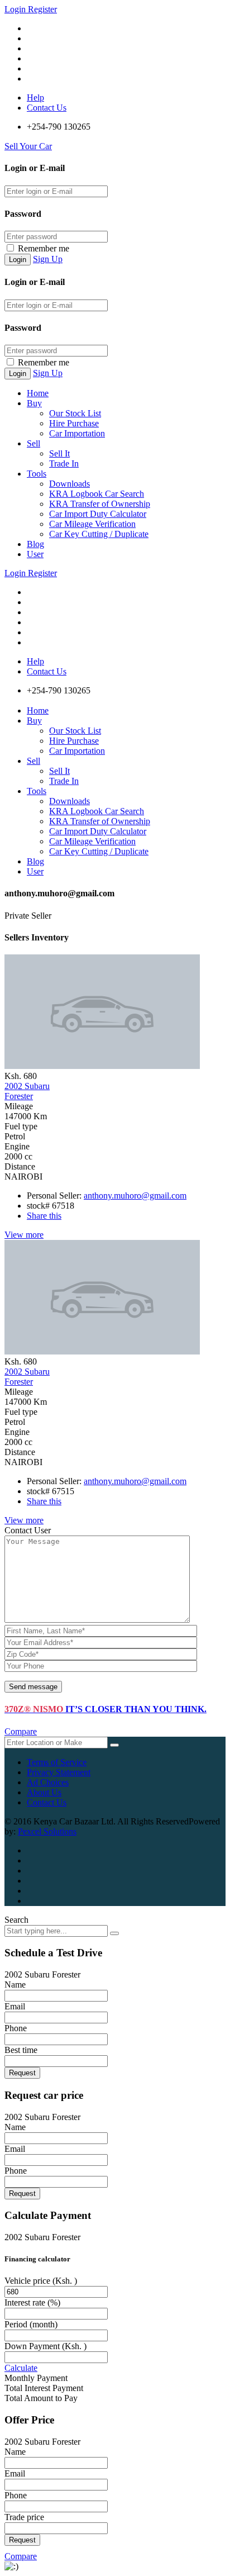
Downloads (70, 484)
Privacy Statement (59, 1772)
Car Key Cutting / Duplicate (99, 534)
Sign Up (48, 259)
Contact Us (47, 108)
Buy (34, 403)
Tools (37, 474)
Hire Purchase (74, 423)
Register (42, 9)
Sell (33, 443)
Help (35, 98)
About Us (44, 1792)
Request (22, 2073)
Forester (27, 1091)
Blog (35, 544)
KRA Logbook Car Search (97, 494)
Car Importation (77, 433)
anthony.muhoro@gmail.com (135, 1196)
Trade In (64, 464)
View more (24, 1235)
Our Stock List (75, 413)
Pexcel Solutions (47, 1831)
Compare (21, 1731)
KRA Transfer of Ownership (100, 504)
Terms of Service (57, 1762)
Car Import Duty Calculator (98, 514)
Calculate (21, 2368)
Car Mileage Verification (92, 524)
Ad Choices (48, 1782)
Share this (44, 1216)
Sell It (59, 453)
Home (38, 393)
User (35, 554)
